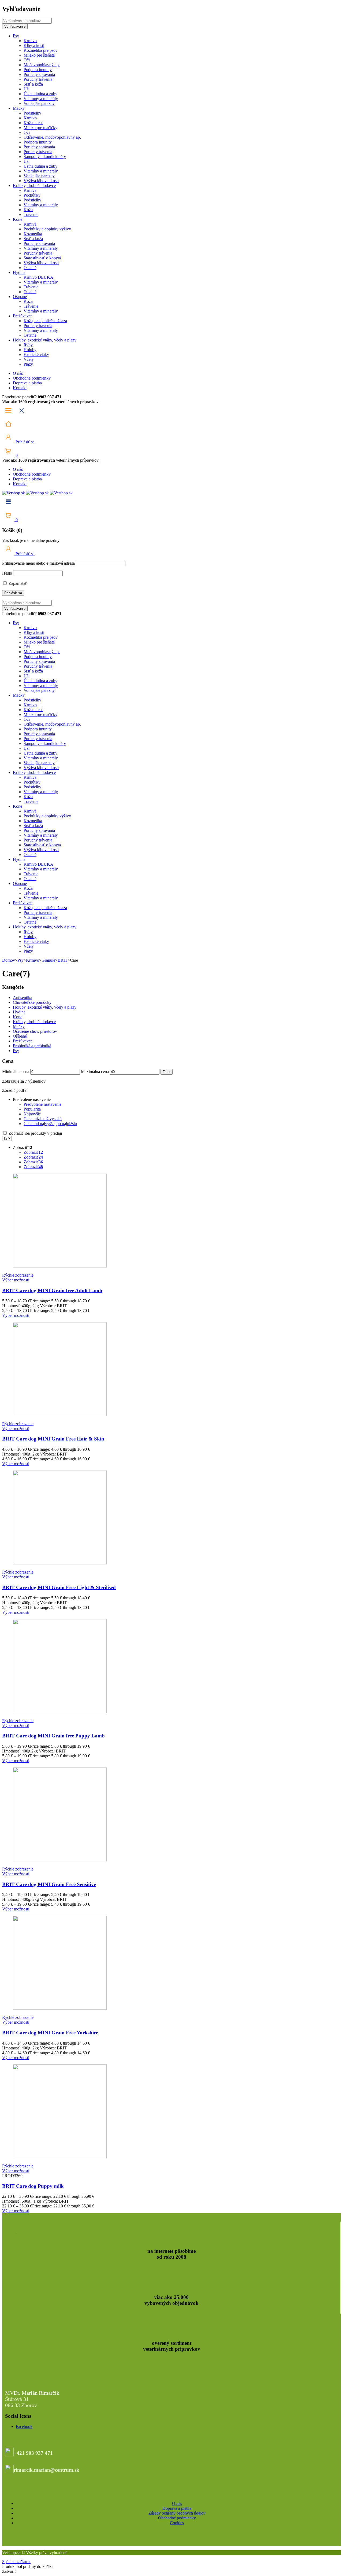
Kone (18, 219)
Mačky (19, 108)
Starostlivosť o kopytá (42, 258)
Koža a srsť (33, 123)
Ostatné (30, 268)
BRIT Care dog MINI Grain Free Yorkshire (50, 2033)
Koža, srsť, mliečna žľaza (45, 321)
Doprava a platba (27, 383)
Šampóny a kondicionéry (45, 157)
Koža (28, 210)
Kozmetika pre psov (41, 50)
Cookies (177, 2523)
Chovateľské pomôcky (32, 1002)
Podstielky (32, 113)
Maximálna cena (95, 1072)
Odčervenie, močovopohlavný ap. (52, 137)
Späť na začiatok (16, 2562)
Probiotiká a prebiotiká (32, 1046)
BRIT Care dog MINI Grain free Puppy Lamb (53, 1736)
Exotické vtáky (36, 354)
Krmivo (30, 41)
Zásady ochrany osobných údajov (177, 2513)
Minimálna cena (16, 1072)
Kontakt (20, 388)
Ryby (28, 345)
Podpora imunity (38, 70)
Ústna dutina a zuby (40, 94)
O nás (18, 373)
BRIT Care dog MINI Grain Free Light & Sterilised (59, 1587)
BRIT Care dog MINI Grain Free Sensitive (49, 1884)
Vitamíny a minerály (41, 99)
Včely (29, 359)
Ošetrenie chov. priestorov (35, 1031)
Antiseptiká (23, 997)
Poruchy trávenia (38, 79)
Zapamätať (17, 583)
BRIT (63, 960)
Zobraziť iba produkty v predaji (35, 1133)
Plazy (28, 364)
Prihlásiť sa (25, 442)
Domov (9, 960)
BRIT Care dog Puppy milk (33, 2186)
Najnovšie (32, 1114)
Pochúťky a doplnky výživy (47, 229)
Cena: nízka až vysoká (43, 1119)
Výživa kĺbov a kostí (41, 181)
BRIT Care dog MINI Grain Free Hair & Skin (53, 1439)
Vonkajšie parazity (39, 103)
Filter (167, 1072)
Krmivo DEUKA (38, 277)
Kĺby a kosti (34, 45)
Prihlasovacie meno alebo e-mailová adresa (38, 563)
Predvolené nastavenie (42, 1104)
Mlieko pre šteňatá (39, 55)
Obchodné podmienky (32, 378)
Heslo (7, 573)
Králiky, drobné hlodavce (34, 185)
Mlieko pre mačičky (40, 128)
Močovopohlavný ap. (42, 65)
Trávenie (31, 214)
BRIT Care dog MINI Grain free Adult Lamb (52, 1290)
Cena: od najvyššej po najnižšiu (50, 1124)
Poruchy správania (39, 74)
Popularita (32, 1109)
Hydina (19, 272)
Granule (48, 960)
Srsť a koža (33, 84)
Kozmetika (33, 234)
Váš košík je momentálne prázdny (31, 540)
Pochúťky (32, 195)
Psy (16, 36)
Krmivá (30, 190)
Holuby (30, 350)
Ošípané (20, 297)
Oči (27, 60)
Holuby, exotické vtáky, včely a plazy (45, 340)
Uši (27, 89)
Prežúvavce (23, 316)
